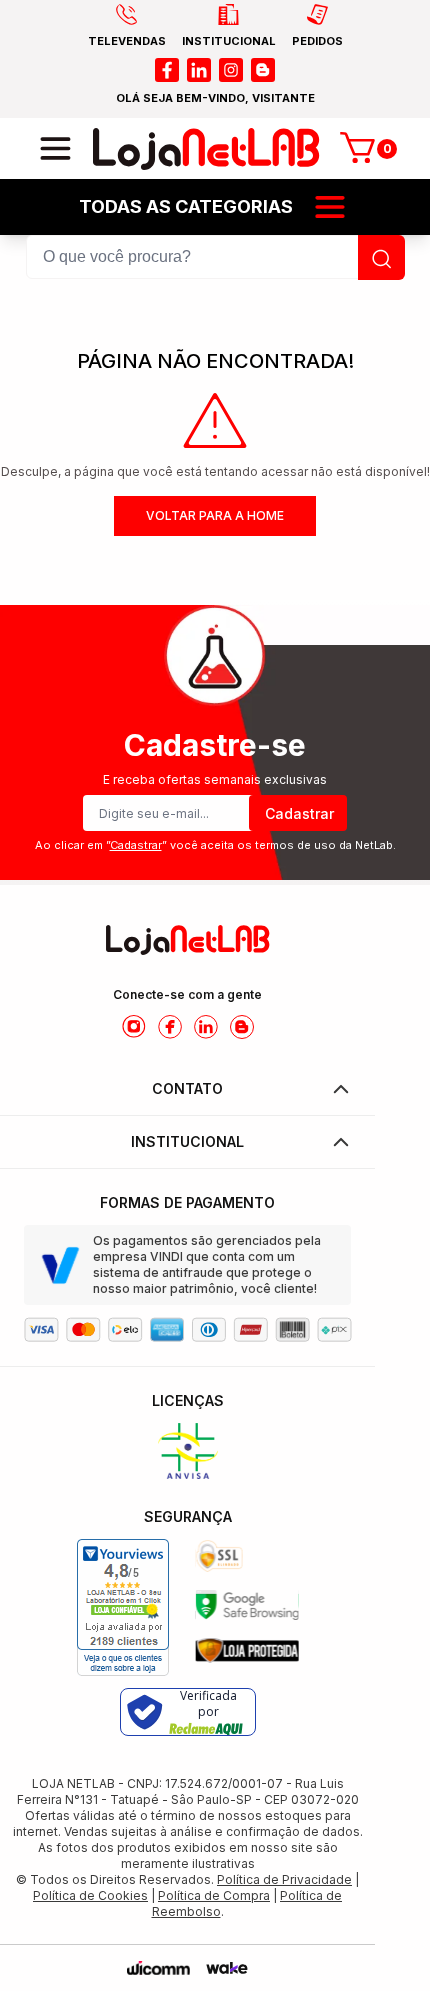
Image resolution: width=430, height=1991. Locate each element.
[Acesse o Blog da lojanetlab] (242, 1027)
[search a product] (381, 257)
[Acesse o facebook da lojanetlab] (167, 70)
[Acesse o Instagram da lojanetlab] (134, 1027)
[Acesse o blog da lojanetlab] (263, 70)
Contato (187, 1088)
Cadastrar (299, 813)
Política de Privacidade (284, 1879)
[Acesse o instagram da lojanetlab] (231, 70)
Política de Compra (214, 1895)
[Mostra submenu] (330, 207)
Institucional (187, 1141)
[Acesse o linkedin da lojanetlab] (199, 70)
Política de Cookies (90, 1895)
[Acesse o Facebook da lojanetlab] (170, 1027)
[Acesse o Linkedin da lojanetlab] (206, 1027)
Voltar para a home (215, 515)
